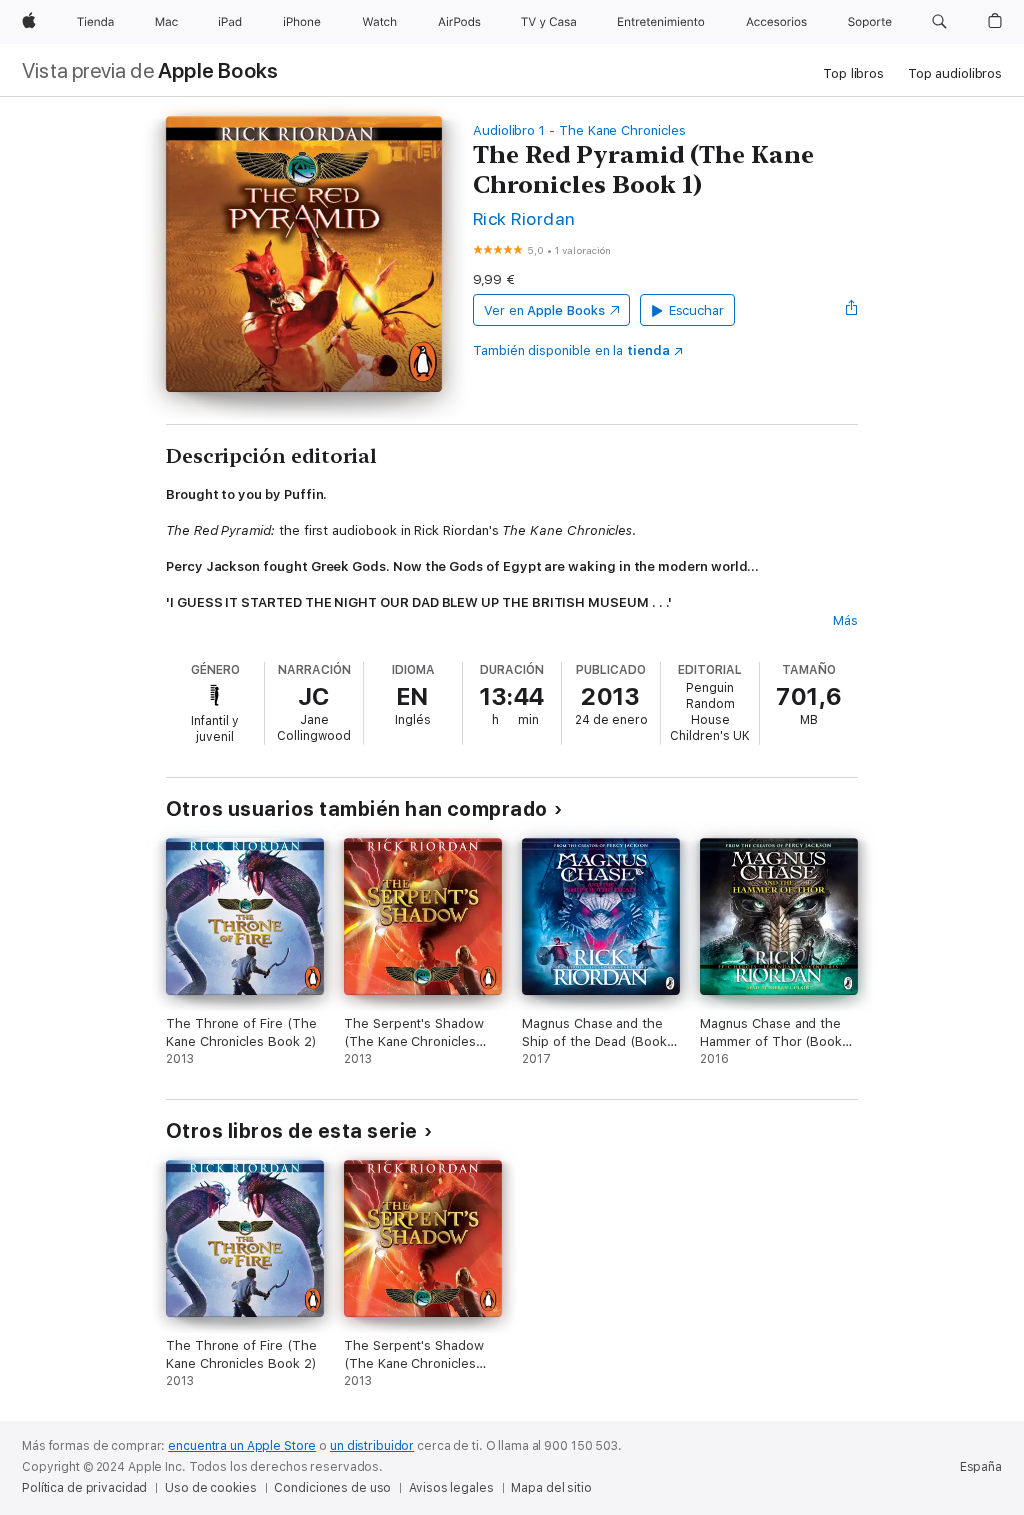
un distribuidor (372, 1446)
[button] (939, 22)
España (981, 1467)
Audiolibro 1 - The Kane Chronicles (579, 130)
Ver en (544, 310)
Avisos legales (451, 1488)
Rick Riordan (524, 218)
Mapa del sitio (551, 1488)
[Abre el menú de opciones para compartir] (852, 310)
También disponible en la (571, 350)
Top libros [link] (853, 73)
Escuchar (696, 310)
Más (845, 620)
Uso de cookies (210, 1488)
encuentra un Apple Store (242, 1446)
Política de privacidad (84, 1488)
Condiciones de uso (332, 1488)
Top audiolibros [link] (955, 73)
